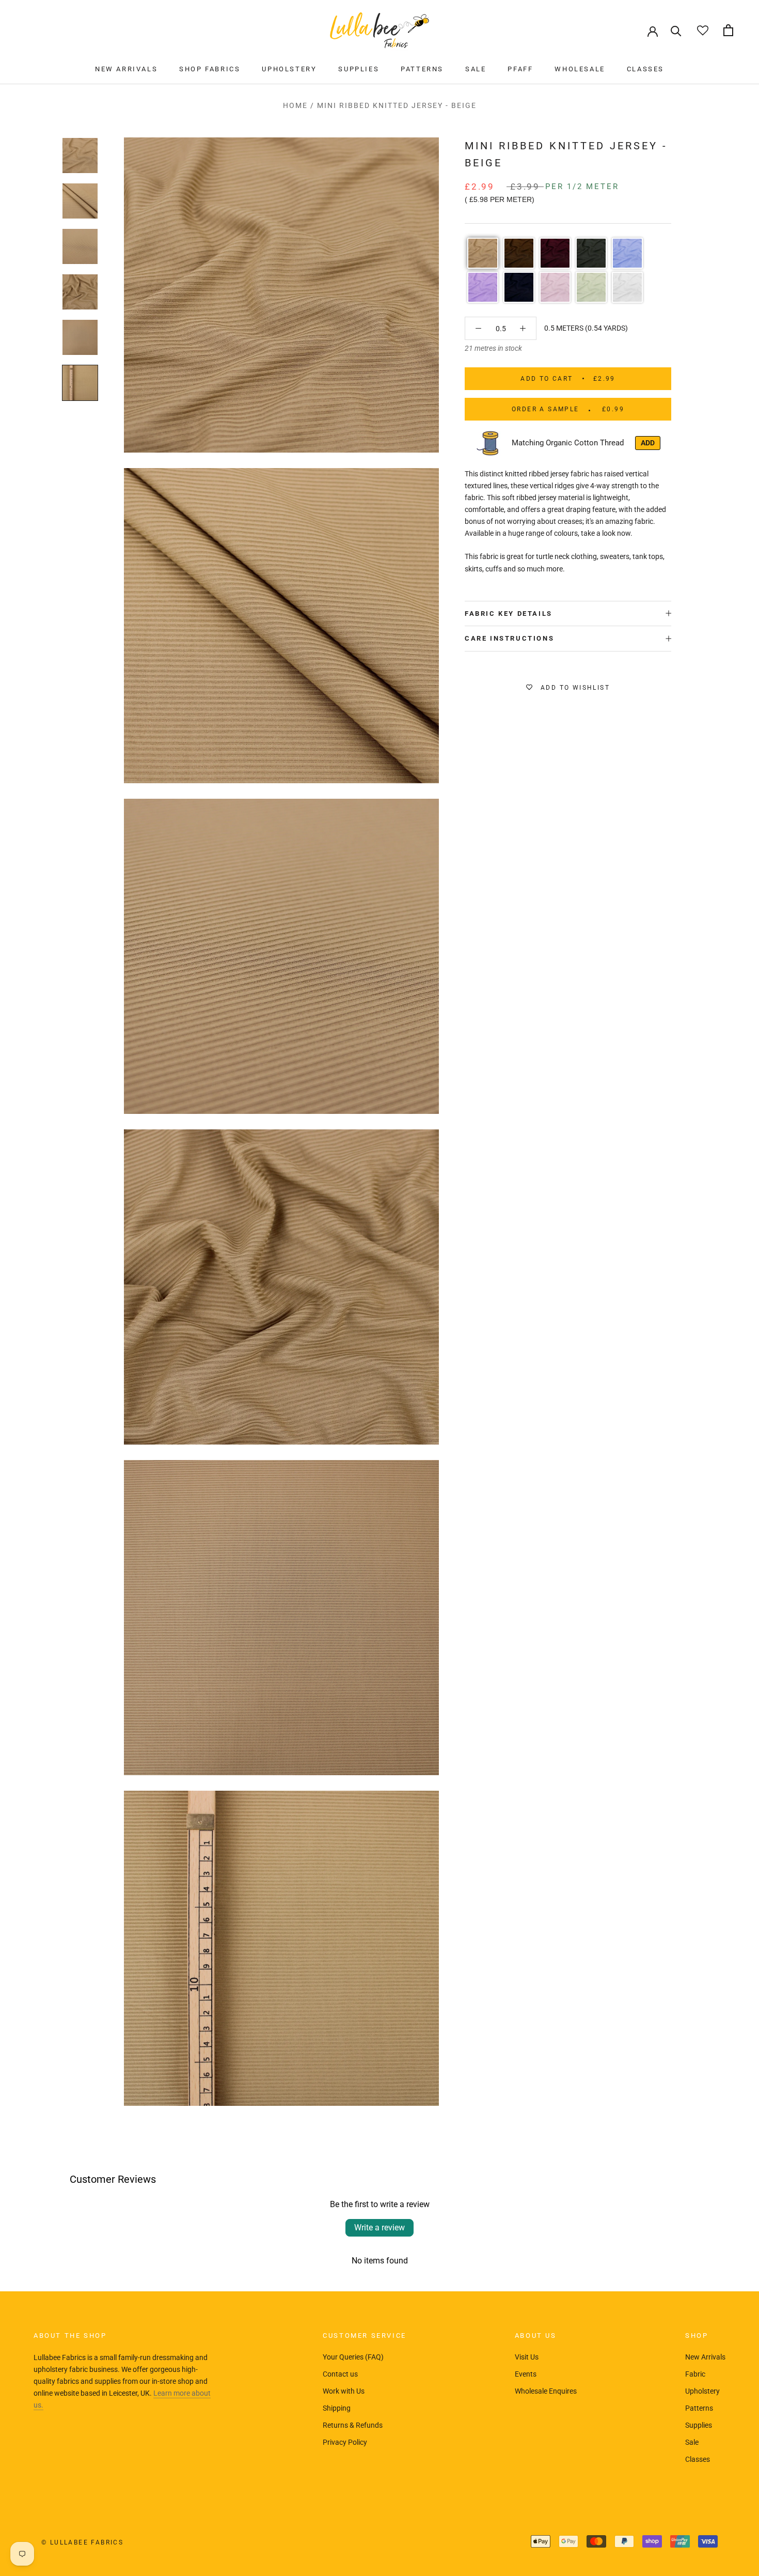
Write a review (379, 2228)
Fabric (695, 2374)
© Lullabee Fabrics (82, 2542)
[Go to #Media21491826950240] (80, 383)
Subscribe (647, 2536)
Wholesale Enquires (546, 2391)
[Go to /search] (676, 30)
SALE (476, 69)
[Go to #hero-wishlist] (702, 30)
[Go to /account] (653, 30)
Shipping (337, 2408)
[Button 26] (523, 328)
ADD (648, 443)
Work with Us (344, 2391)
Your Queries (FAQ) (353, 2357)
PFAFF (520, 69)
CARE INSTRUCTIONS (509, 638)
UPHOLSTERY (289, 69)
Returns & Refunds (353, 2425)
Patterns (699, 2408)
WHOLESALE (580, 69)
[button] (483, 253)
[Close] (734, 2421)
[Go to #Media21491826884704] (80, 292)
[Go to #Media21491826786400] (80, 156)
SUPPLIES (359, 69)
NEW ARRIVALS (126, 69)
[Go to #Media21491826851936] (80, 246)
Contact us (340, 2374)
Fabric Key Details (509, 614)
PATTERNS (422, 69)
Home (295, 105)
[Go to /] (379, 30)
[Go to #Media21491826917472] (80, 337)
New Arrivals (705, 2357)
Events (526, 2374)
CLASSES (645, 69)
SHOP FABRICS (210, 69)
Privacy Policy (345, 2442)
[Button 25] (478, 328)
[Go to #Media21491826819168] (80, 201)
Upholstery (702, 2391)
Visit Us (527, 2357)
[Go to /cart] (728, 30)
